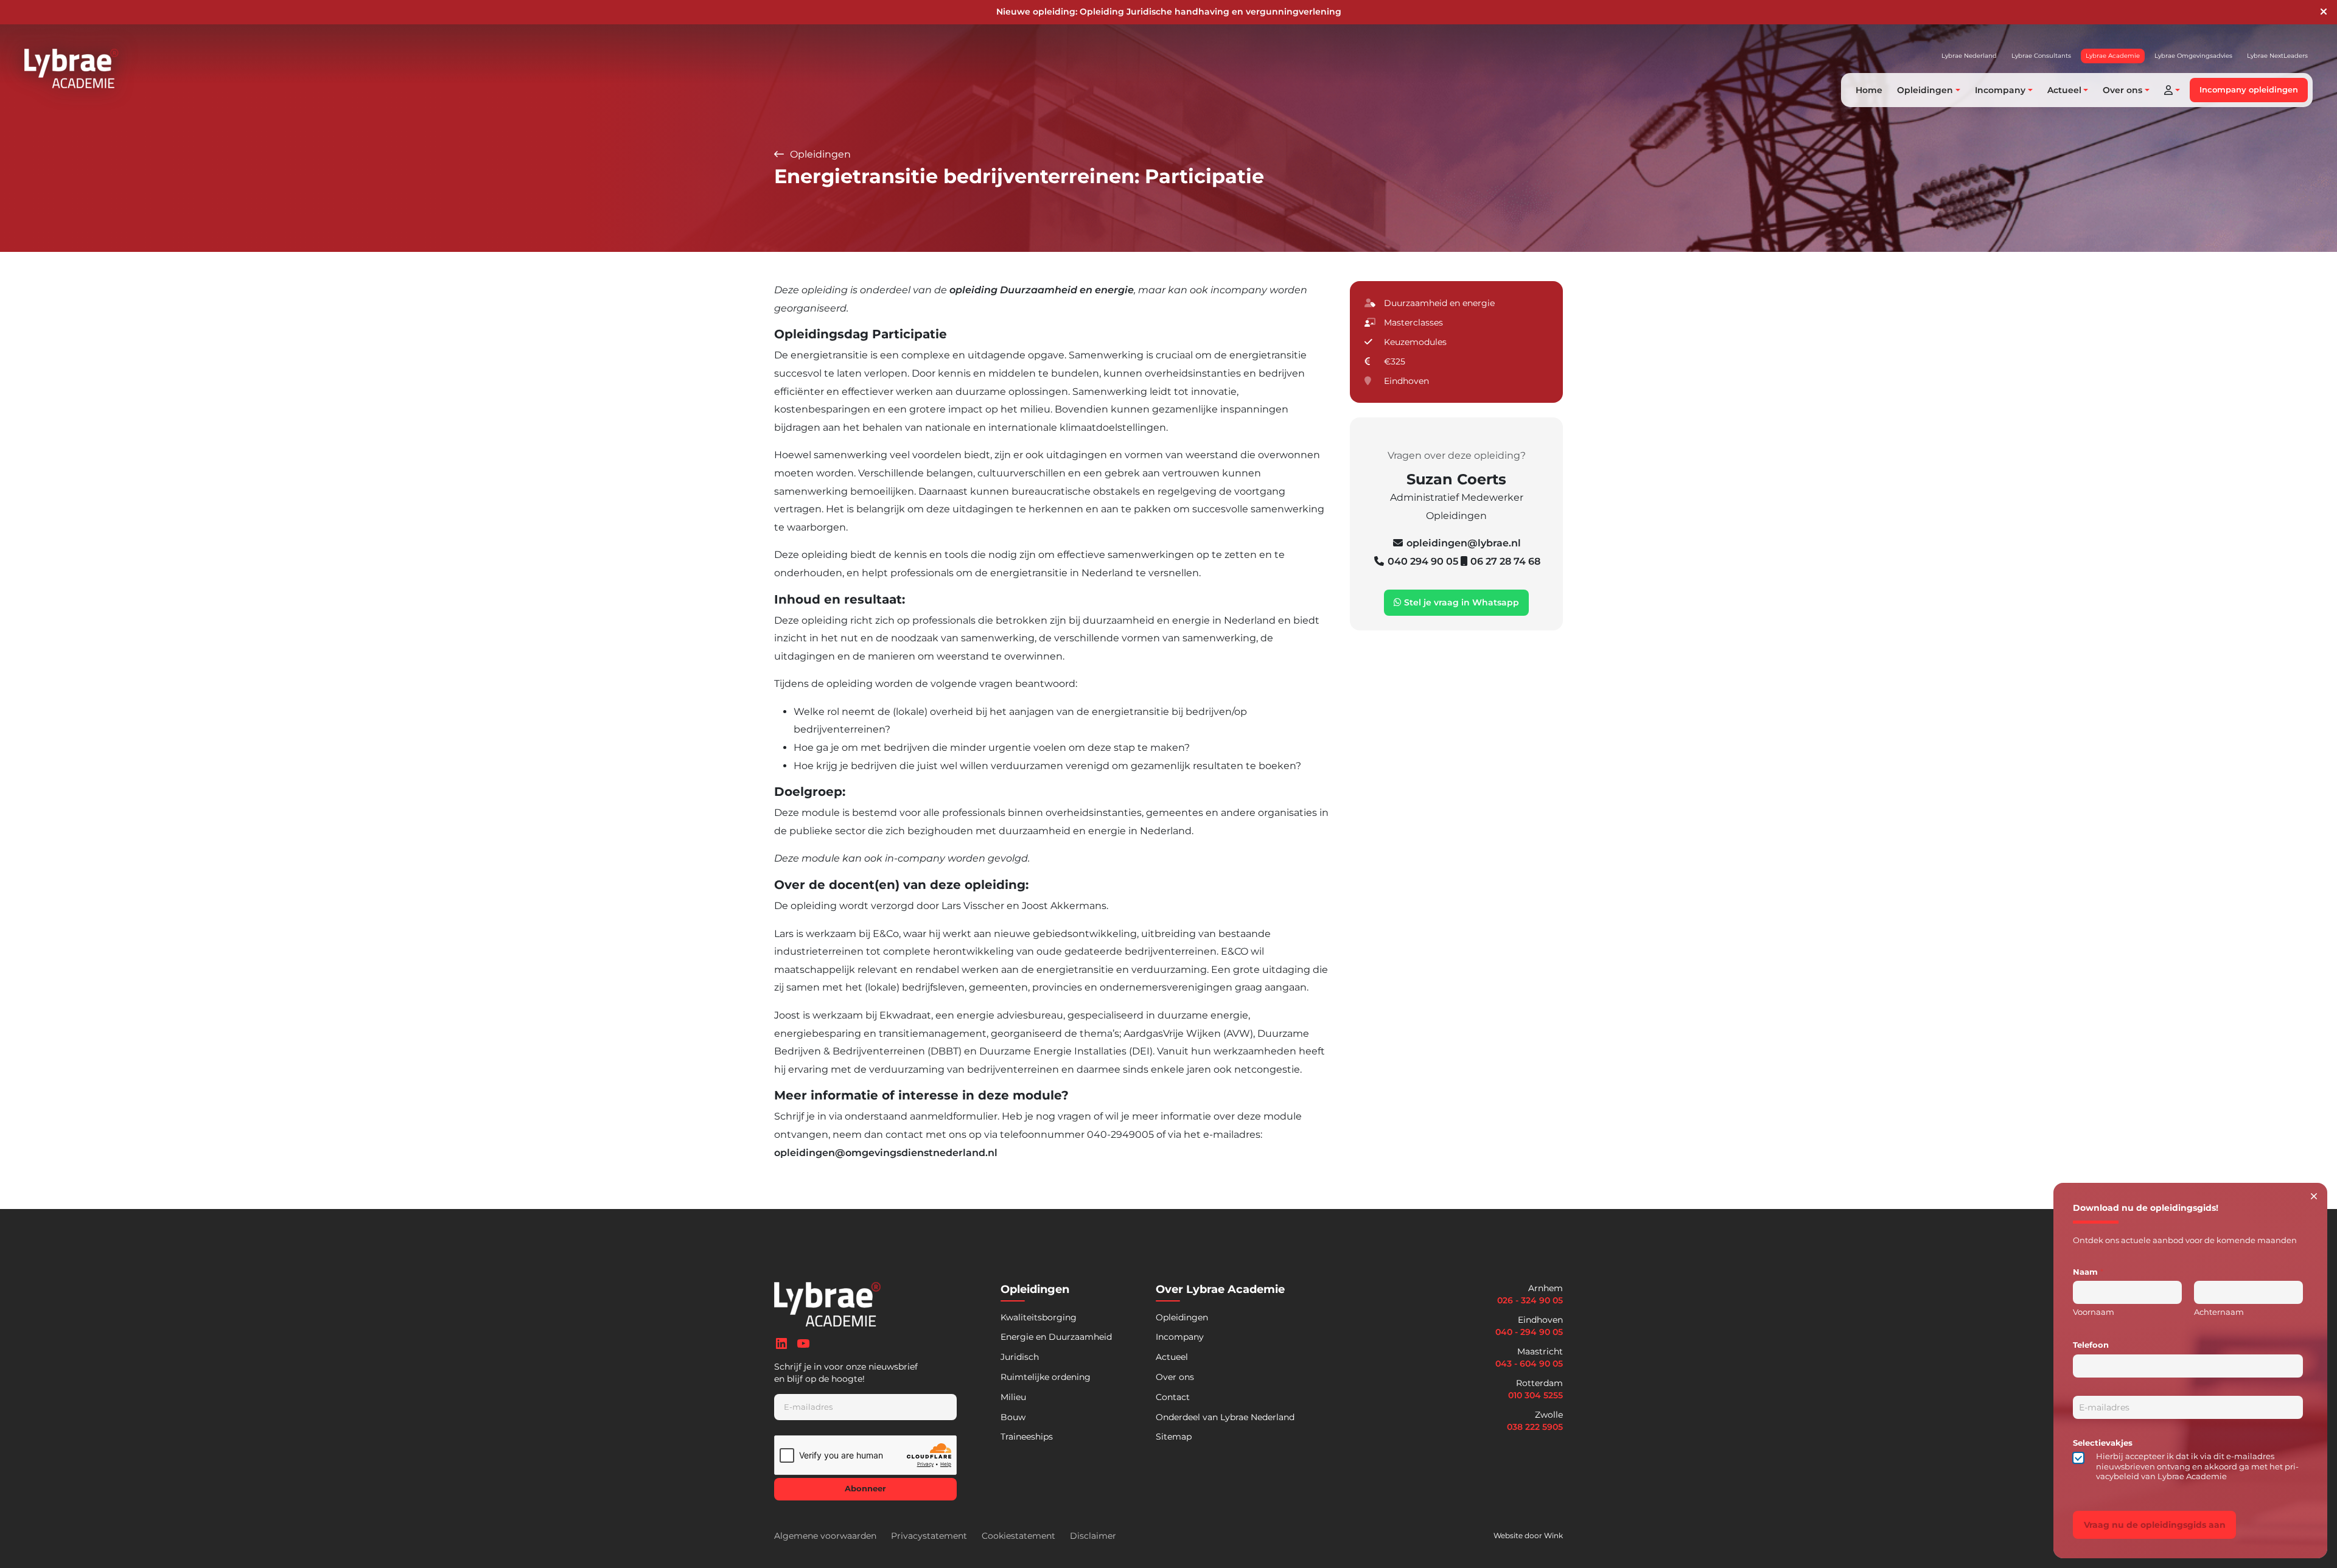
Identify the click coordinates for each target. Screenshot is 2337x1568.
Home (1869, 90)
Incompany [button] (2000, 90)
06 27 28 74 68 (1505, 561)
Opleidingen (819, 154)
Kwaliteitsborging (1039, 1317)
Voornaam (2094, 1312)
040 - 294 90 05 (1529, 1332)
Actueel (1172, 1357)
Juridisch (1020, 1357)
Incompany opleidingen (2249, 90)
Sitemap (1174, 1437)
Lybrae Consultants (2041, 56)
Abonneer (865, 1489)
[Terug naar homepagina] (72, 68)
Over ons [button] (2122, 90)
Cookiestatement (1018, 1536)
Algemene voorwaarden (825, 1536)
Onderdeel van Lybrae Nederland (1225, 1417)
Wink (1553, 1535)
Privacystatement (929, 1536)
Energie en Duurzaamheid (1056, 1337)
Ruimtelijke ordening (1046, 1377)
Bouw (1013, 1417)
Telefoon (2091, 1345)
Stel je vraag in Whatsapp (1460, 602)
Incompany (1180, 1337)
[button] (2172, 90)
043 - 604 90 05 (1529, 1364)
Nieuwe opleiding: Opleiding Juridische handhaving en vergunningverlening (1169, 12)
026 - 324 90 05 (1530, 1300)
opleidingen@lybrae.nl (1464, 543)
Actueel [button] (2064, 90)
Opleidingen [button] (1925, 90)
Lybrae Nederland (1969, 56)
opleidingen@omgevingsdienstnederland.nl (886, 1153)
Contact (1173, 1397)
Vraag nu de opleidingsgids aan (2155, 1525)
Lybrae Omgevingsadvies (2193, 56)
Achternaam (2219, 1312)
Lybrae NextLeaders (2277, 56)
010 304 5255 (1535, 1395)
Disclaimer (1093, 1536)
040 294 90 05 (1424, 561)
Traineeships (1027, 1437)
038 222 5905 (1535, 1427)
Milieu (1013, 1397)
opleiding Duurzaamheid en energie (1042, 290)
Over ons (1175, 1377)
